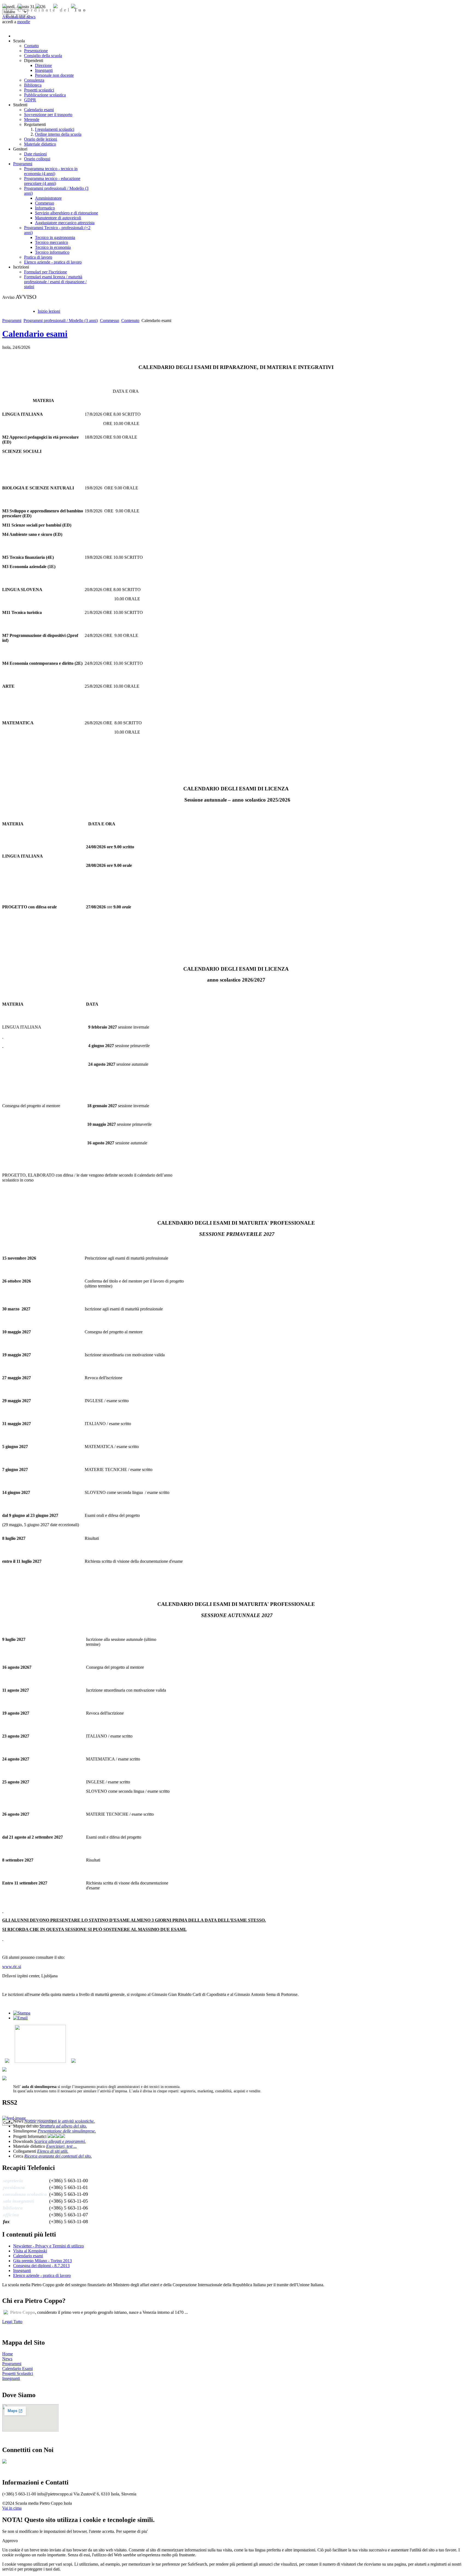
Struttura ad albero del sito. (63, 2126)
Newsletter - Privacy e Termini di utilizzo (48, 2246)
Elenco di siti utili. (53, 2151)
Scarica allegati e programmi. (60, 2141)
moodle (24, 22)
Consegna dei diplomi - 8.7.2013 (41, 2266)
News (7, 2359)
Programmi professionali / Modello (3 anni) (61, 320)
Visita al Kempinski (30, 2251)
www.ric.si (12, 1967)
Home (8, 2354)
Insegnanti (22, 2271)
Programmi (12, 320)
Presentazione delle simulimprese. (67, 2131)
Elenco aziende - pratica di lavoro (42, 2275)
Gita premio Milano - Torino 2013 (42, 2261)
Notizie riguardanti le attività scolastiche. (60, 2121)
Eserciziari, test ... (61, 2146)
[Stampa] (22, 2013)
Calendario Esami (17, 2369)
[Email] (20, 2018)
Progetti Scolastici (18, 2373)
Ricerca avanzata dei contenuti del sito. (58, 2156)
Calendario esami (35, 334)
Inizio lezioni (49, 311)
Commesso (110, 320)
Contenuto (130, 320)
